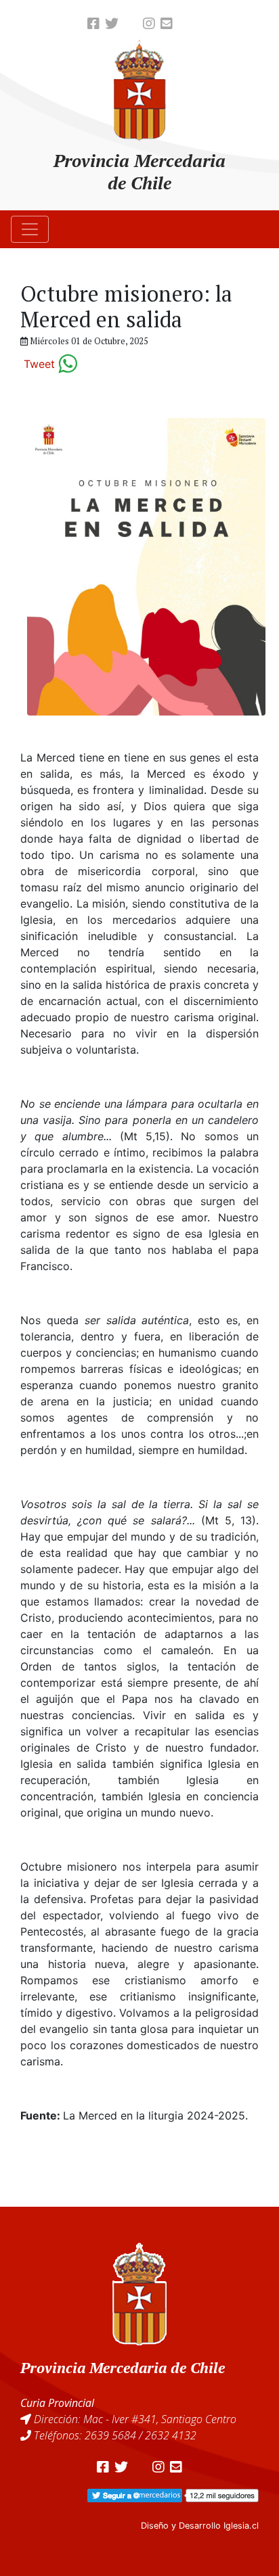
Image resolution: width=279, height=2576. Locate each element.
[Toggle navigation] (30, 229)
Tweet (39, 364)
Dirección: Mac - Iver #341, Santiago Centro (135, 2419)
